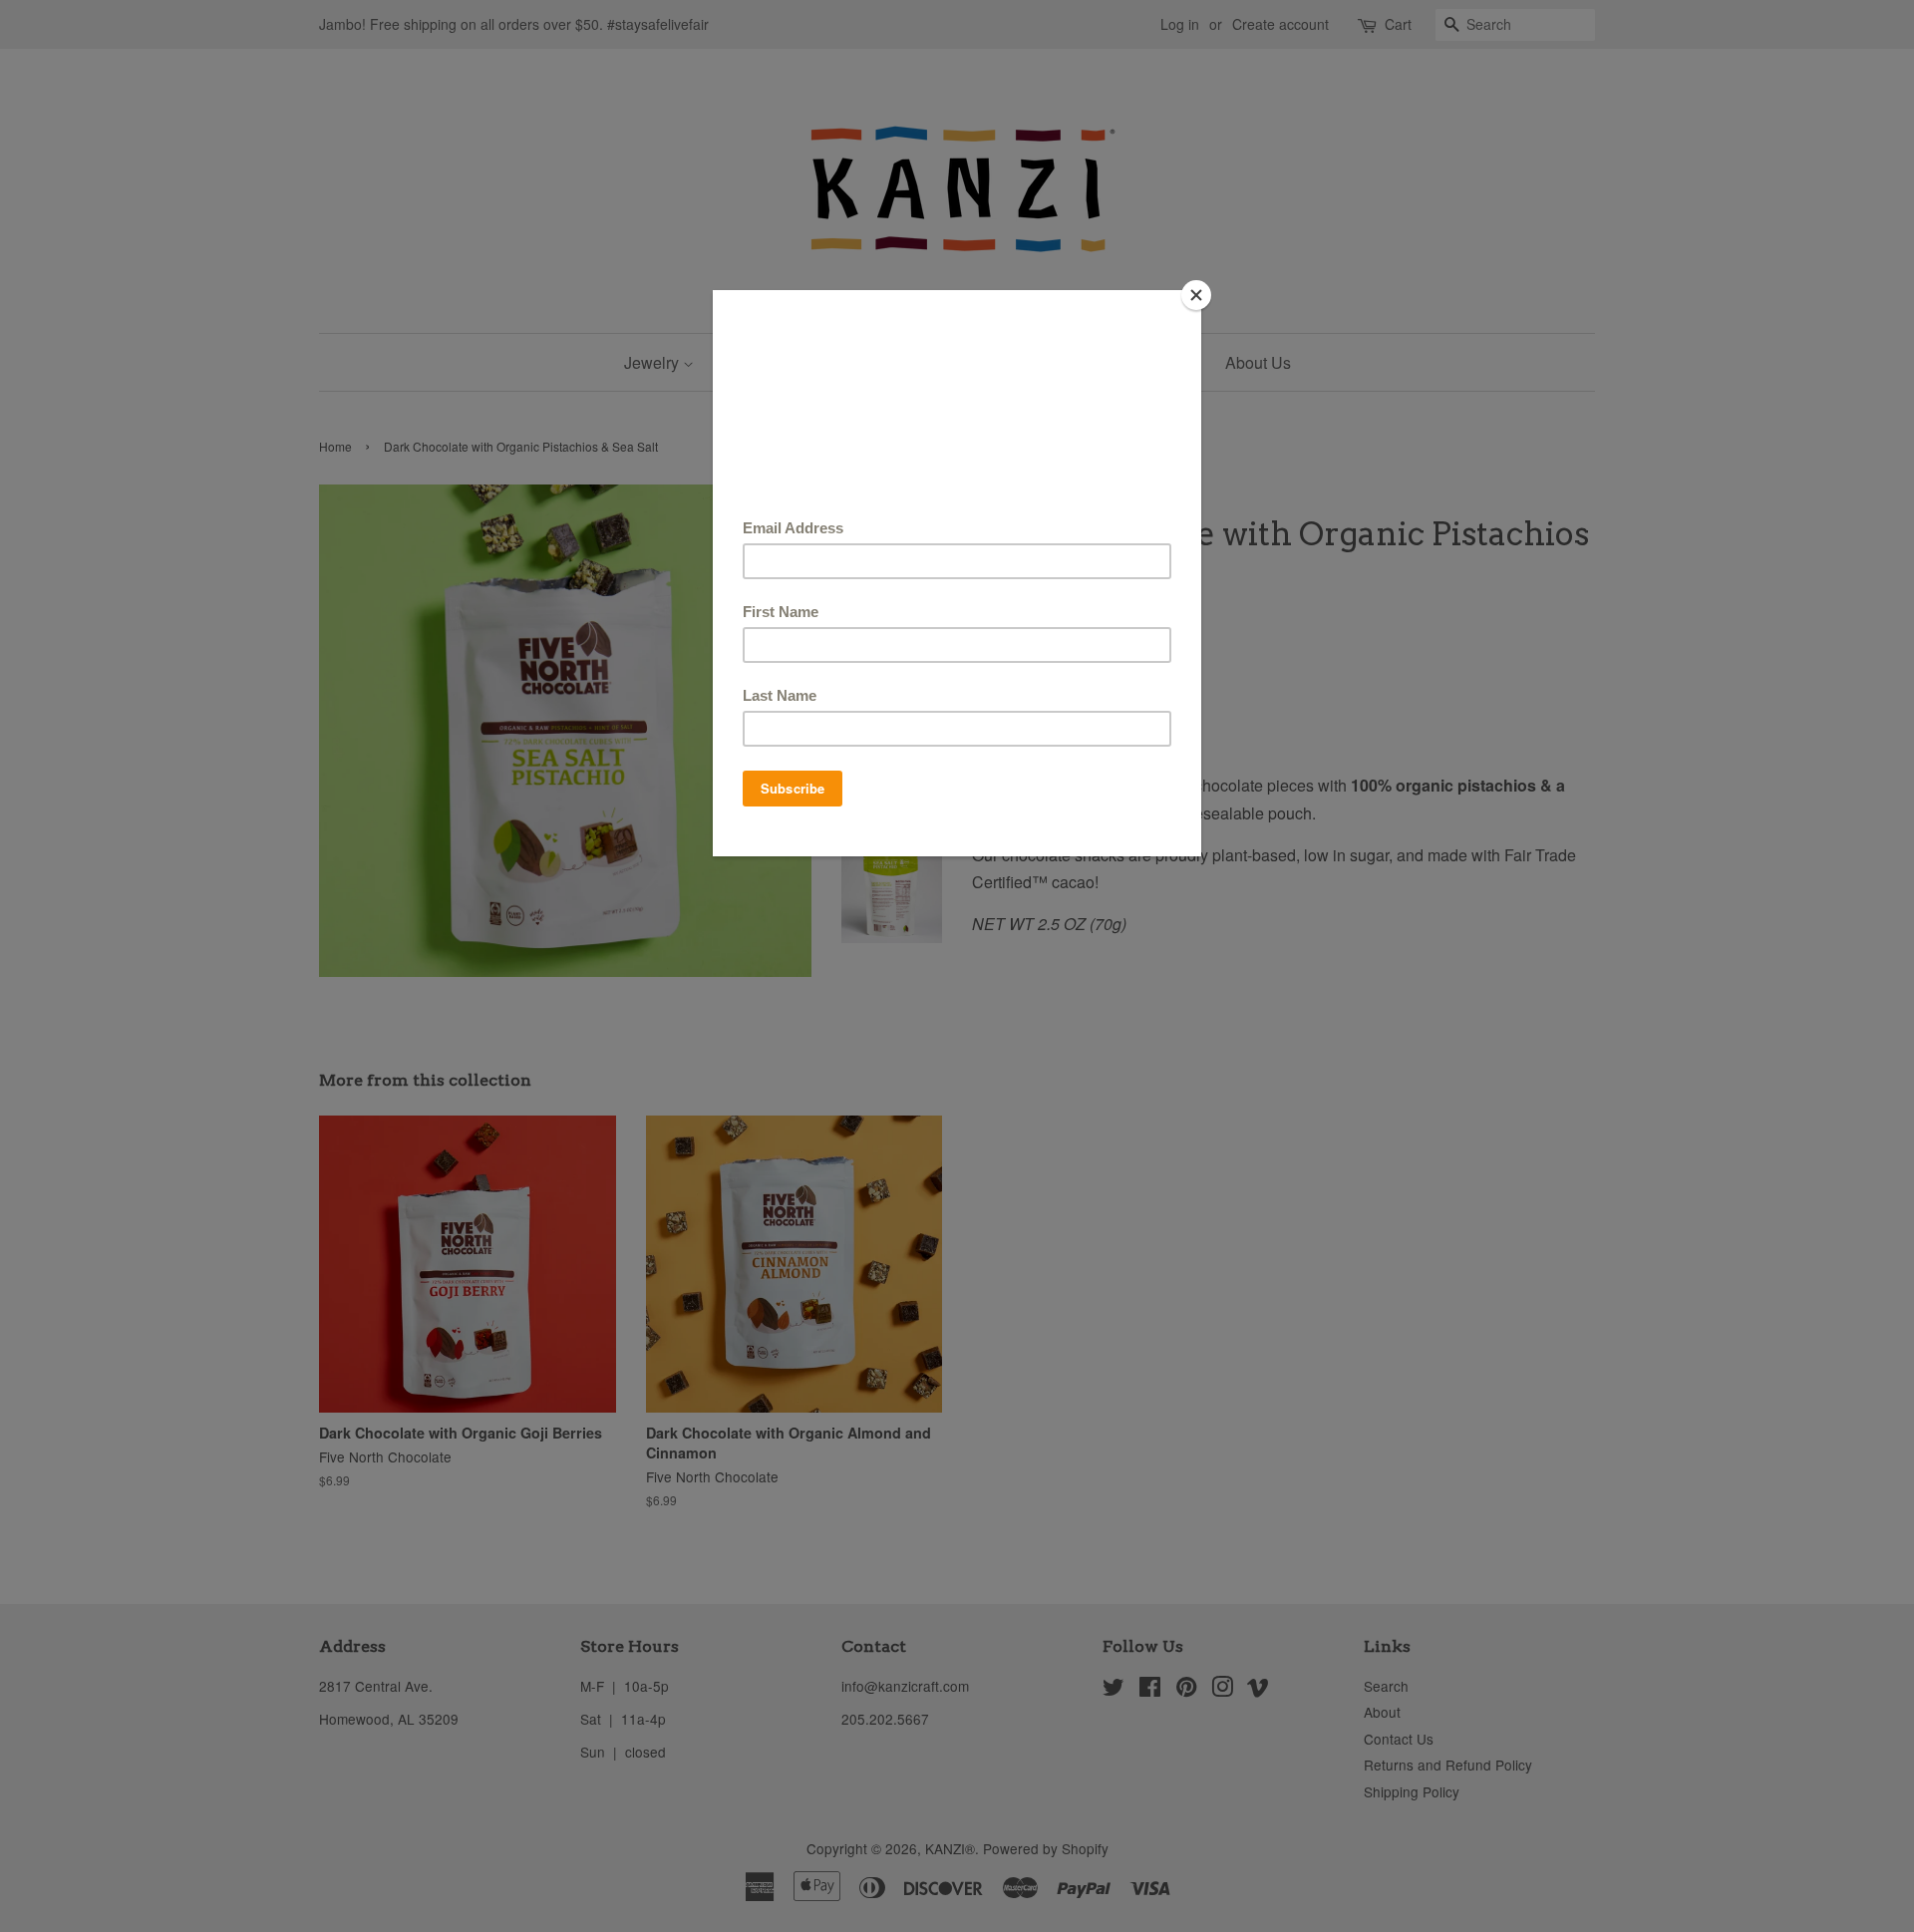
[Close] (1196, 295)
